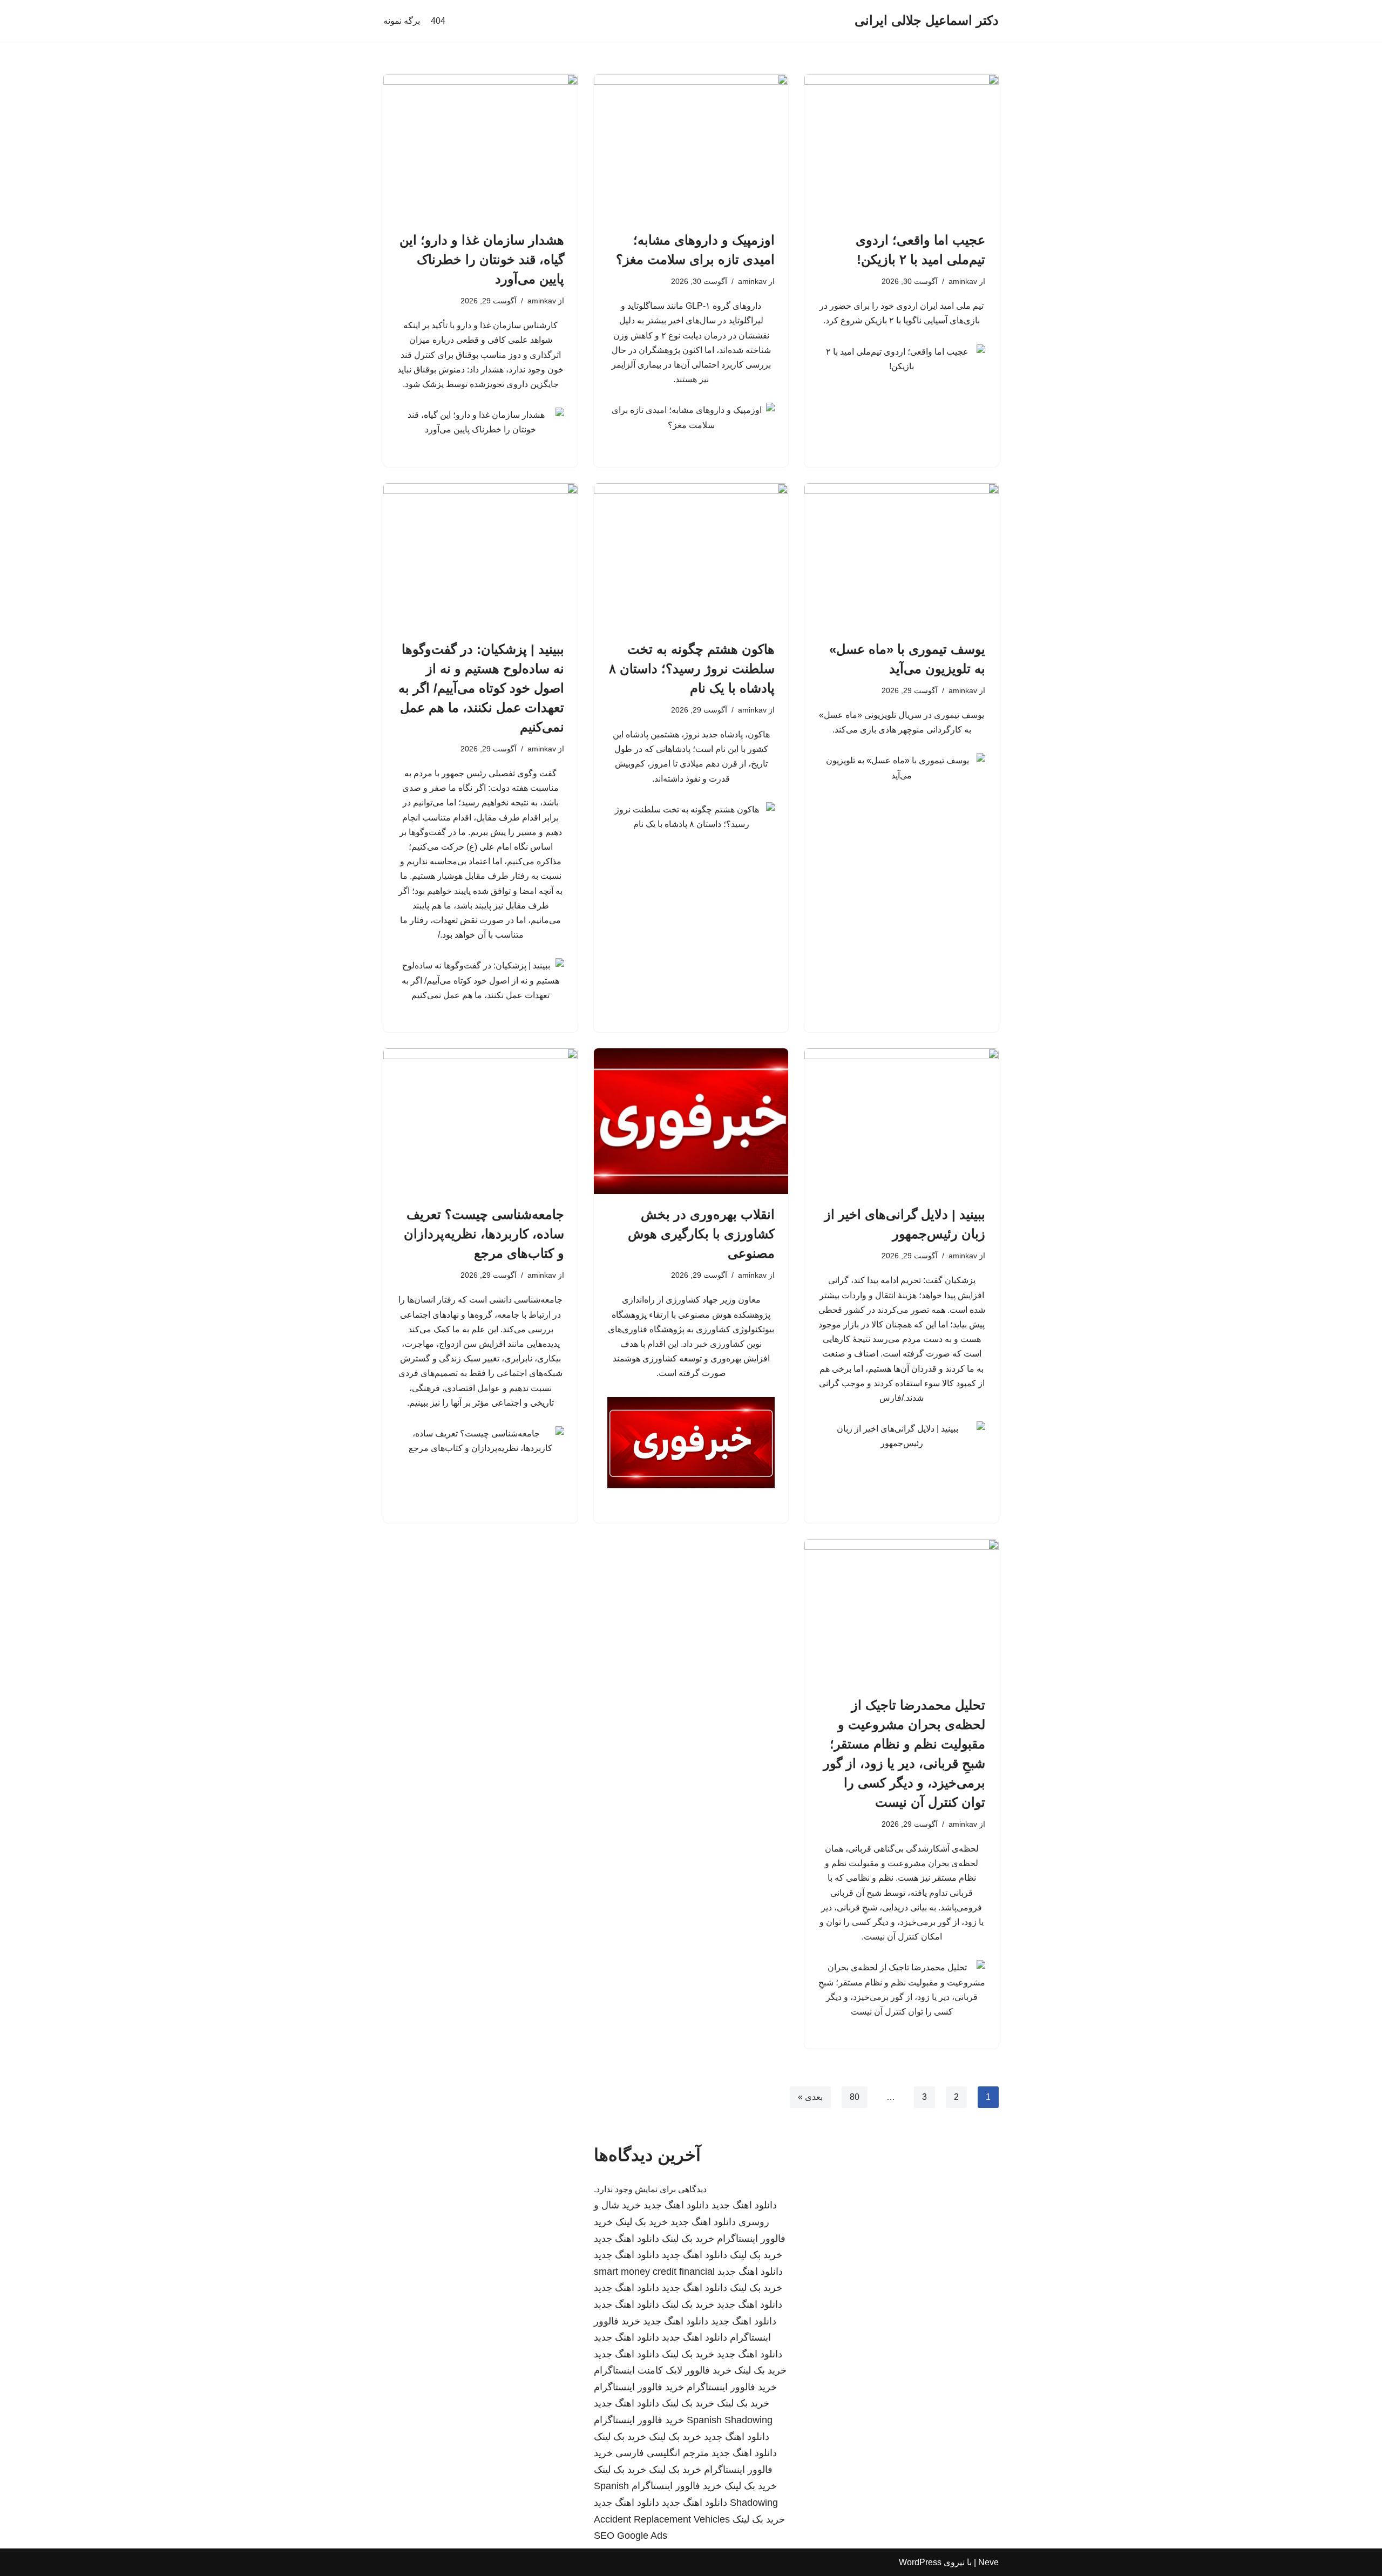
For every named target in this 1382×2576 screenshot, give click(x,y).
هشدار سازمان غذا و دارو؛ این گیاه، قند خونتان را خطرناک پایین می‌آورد (482, 259)
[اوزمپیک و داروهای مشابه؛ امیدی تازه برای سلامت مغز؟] (691, 147)
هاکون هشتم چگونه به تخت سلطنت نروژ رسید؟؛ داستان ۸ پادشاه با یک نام (692, 669)
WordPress (920, 2562)
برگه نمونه (402, 21)
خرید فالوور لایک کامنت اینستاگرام (663, 2370)
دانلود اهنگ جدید (744, 2205)
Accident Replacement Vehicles (662, 2519)
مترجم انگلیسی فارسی (662, 2453)
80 (855, 2097)
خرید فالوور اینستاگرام (732, 2387)
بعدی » (810, 2097)
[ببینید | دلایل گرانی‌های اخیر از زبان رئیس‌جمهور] (902, 1121)
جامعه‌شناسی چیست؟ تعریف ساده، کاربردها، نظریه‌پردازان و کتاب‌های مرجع (484, 1234)
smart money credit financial (654, 2272)
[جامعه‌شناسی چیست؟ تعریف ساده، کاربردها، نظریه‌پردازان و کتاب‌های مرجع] (480, 1121)
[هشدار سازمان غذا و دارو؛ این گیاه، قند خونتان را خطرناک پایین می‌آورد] (480, 147)
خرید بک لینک (642, 2222)
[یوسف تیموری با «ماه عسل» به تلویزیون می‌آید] (902, 556)
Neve (988, 2562)
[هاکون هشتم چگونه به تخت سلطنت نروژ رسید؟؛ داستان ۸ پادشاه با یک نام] (691, 556)
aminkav (963, 281)
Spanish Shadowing (730, 2420)
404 (438, 21)
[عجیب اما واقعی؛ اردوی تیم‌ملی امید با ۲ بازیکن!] (902, 147)
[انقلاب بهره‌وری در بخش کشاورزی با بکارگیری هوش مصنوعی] (691, 1121)
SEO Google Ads (631, 2536)
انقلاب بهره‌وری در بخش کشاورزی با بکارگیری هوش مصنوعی (701, 1234)
